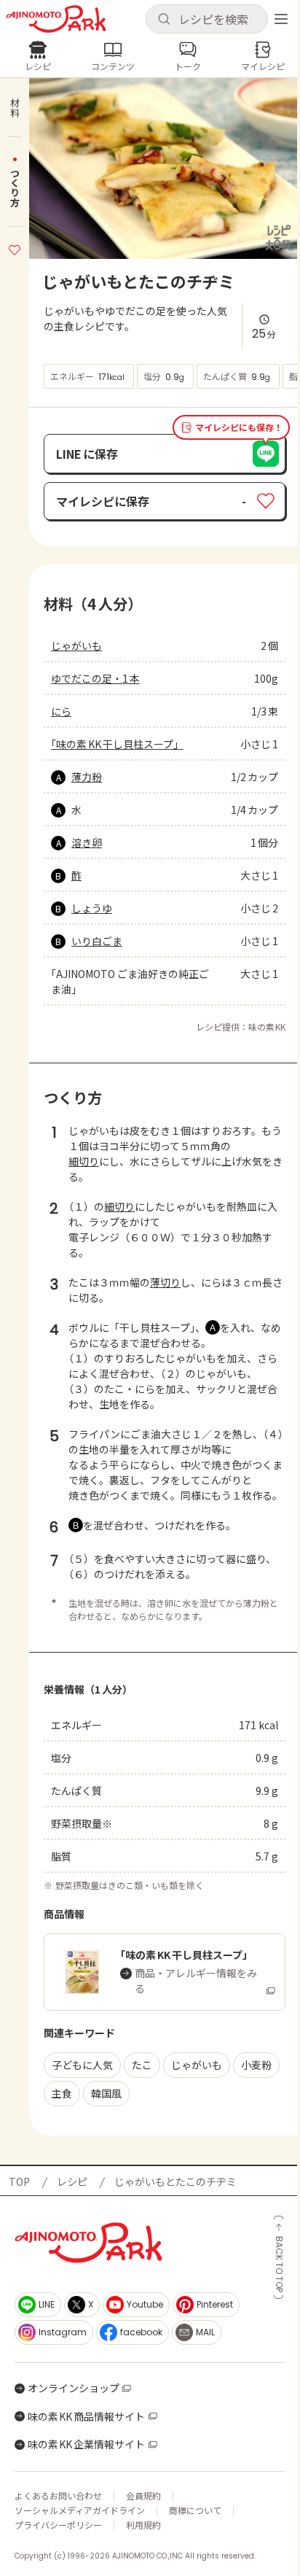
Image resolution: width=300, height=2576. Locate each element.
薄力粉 (87, 777)
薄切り (165, 1282)
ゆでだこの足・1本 (95, 678)
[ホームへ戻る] (56, 19)
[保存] (15, 248)
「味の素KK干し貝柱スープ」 (117, 744)
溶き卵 (87, 842)
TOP (19, 2181)
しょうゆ (92, 908)
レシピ (72, 2181)
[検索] (164, 20)
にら (61, 711)
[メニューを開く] (281, 19)
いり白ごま (97, 941)
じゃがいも (76, 645)
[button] (207, 19)
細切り (84, 1161)
